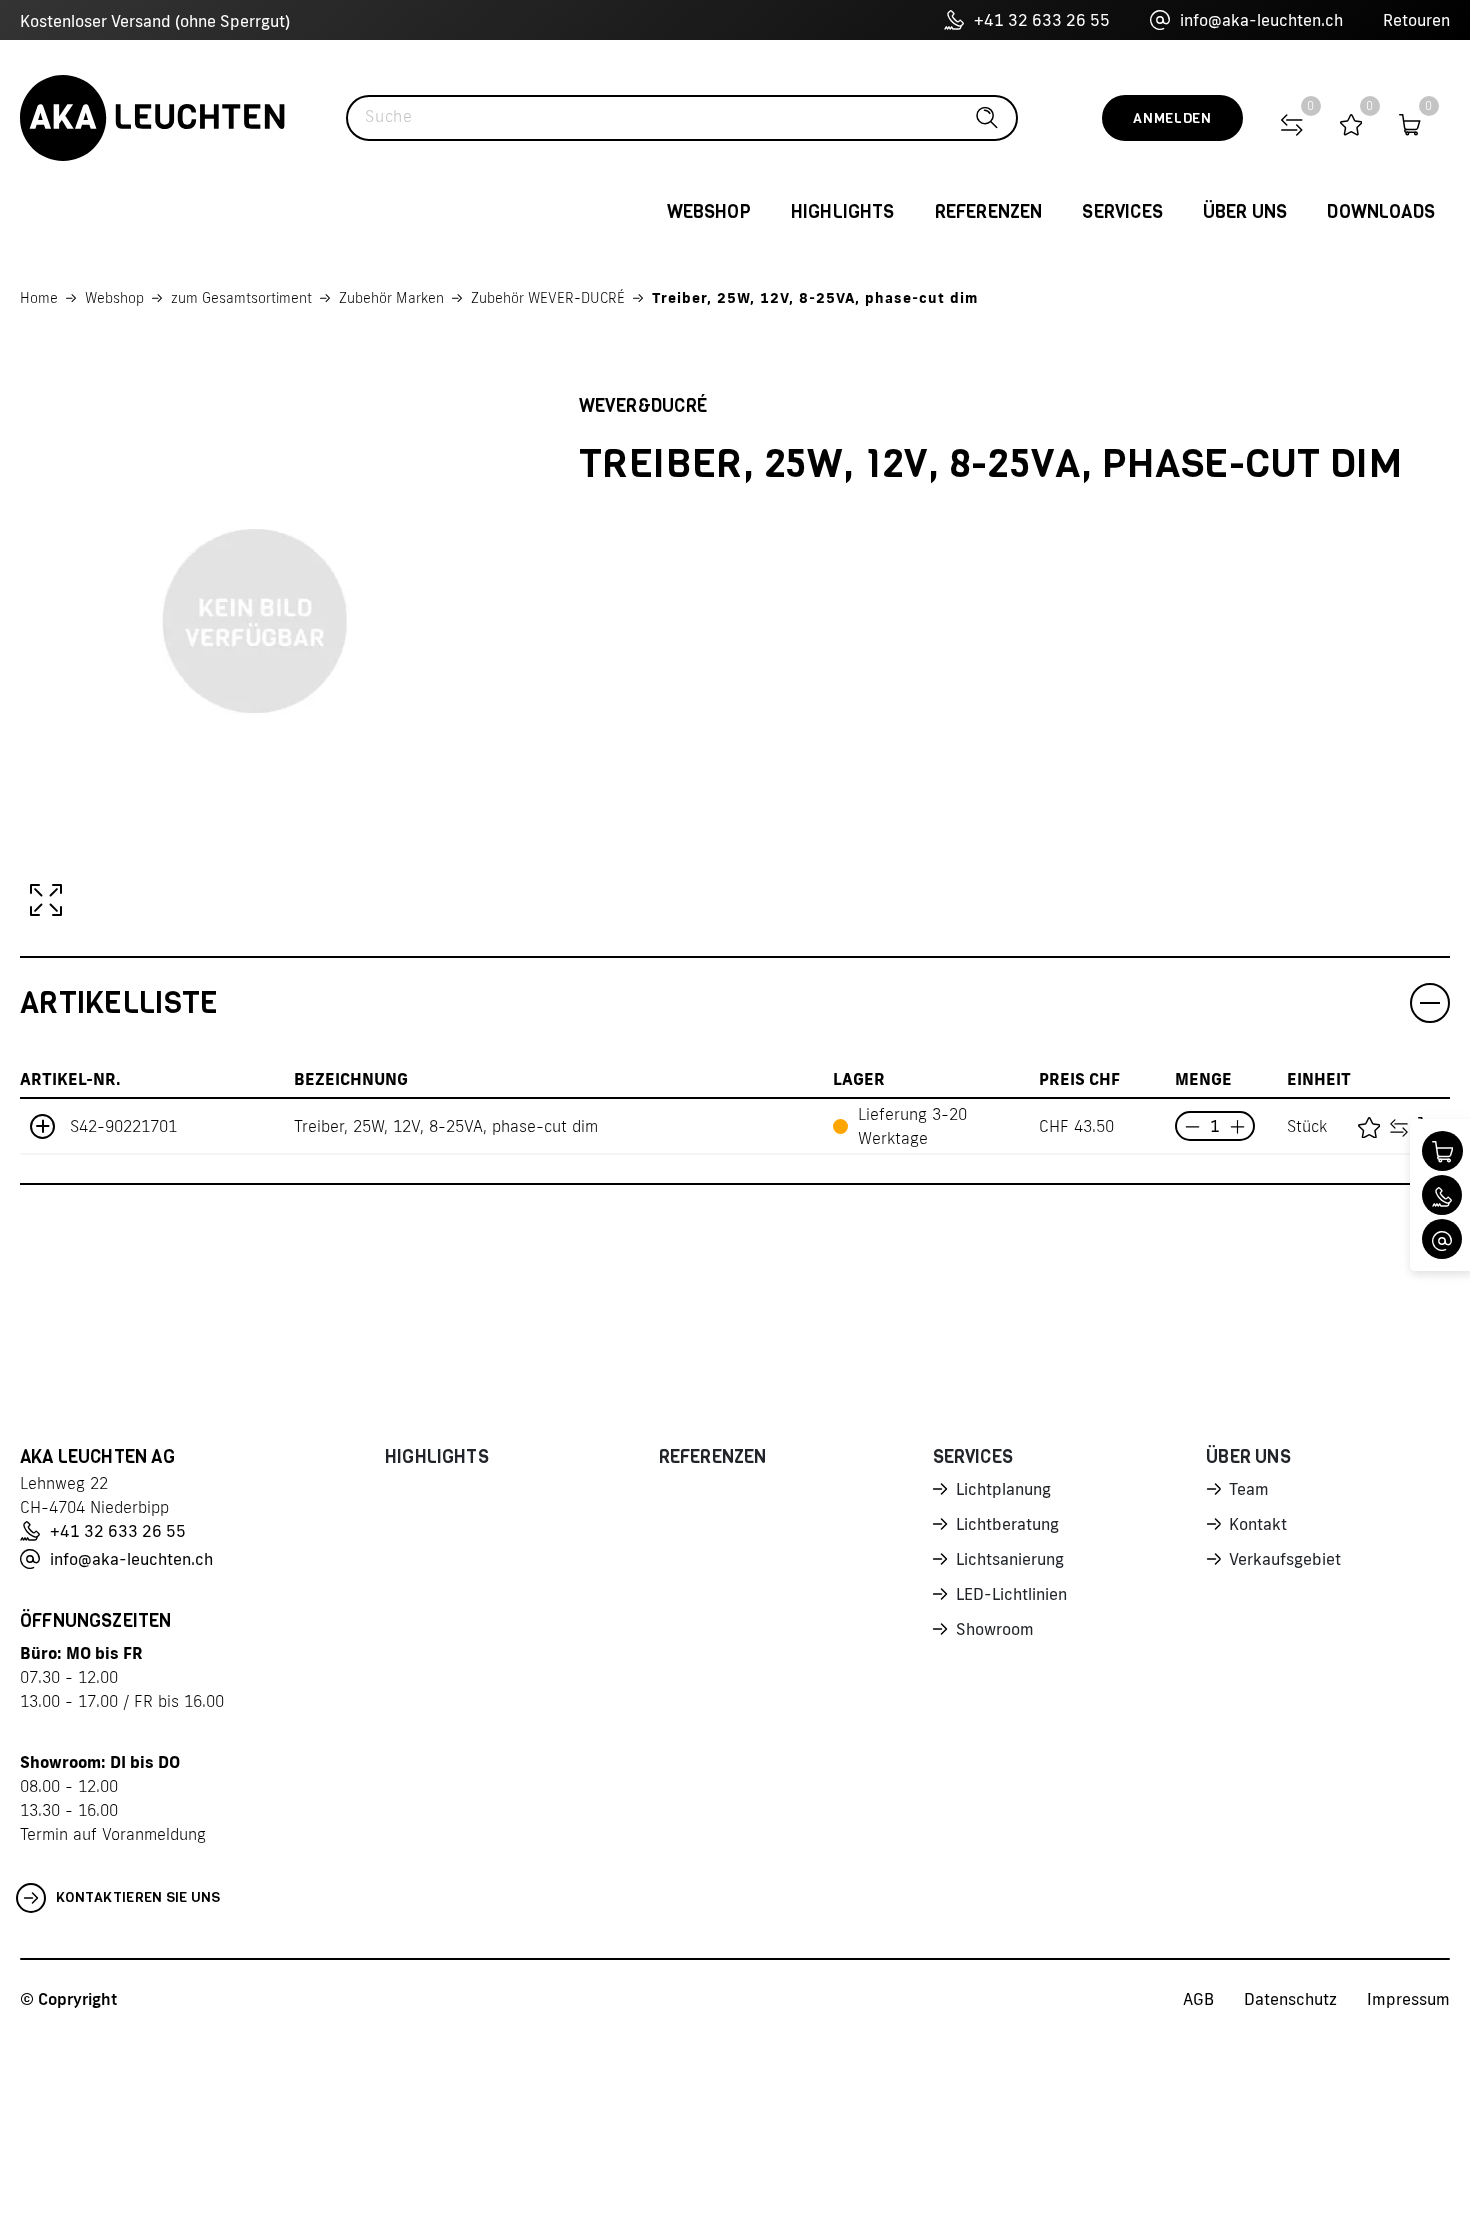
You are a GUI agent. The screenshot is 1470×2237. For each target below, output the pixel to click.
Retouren (1416, 20)
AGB (1198, 1999)
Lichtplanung (1003, 1489)
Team (1249, 1489)
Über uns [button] (1245, 212)
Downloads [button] (1381, 212)
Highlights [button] (843, 212)
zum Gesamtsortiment (241, 298)
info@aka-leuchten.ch (1261, 20)
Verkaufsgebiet (1285, 1559)
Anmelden (1172, 118)
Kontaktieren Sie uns (138, 1897)
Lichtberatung (1007, 1524)
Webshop (114, 298)
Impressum (1408, 1999)
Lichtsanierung (1010, 1559)
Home (39, 298)
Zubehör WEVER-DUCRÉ (548, 298)
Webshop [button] (709, 212)
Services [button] (1122, 212)
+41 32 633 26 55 (1042, 20)
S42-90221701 (123, 1126)
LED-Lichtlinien (1011, 1594)
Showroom (995, 1629)
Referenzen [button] (989, 212)
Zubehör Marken (391, 298)
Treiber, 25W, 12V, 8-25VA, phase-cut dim (815, 298)
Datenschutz (1290, 1999)
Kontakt (1258, 1524)
